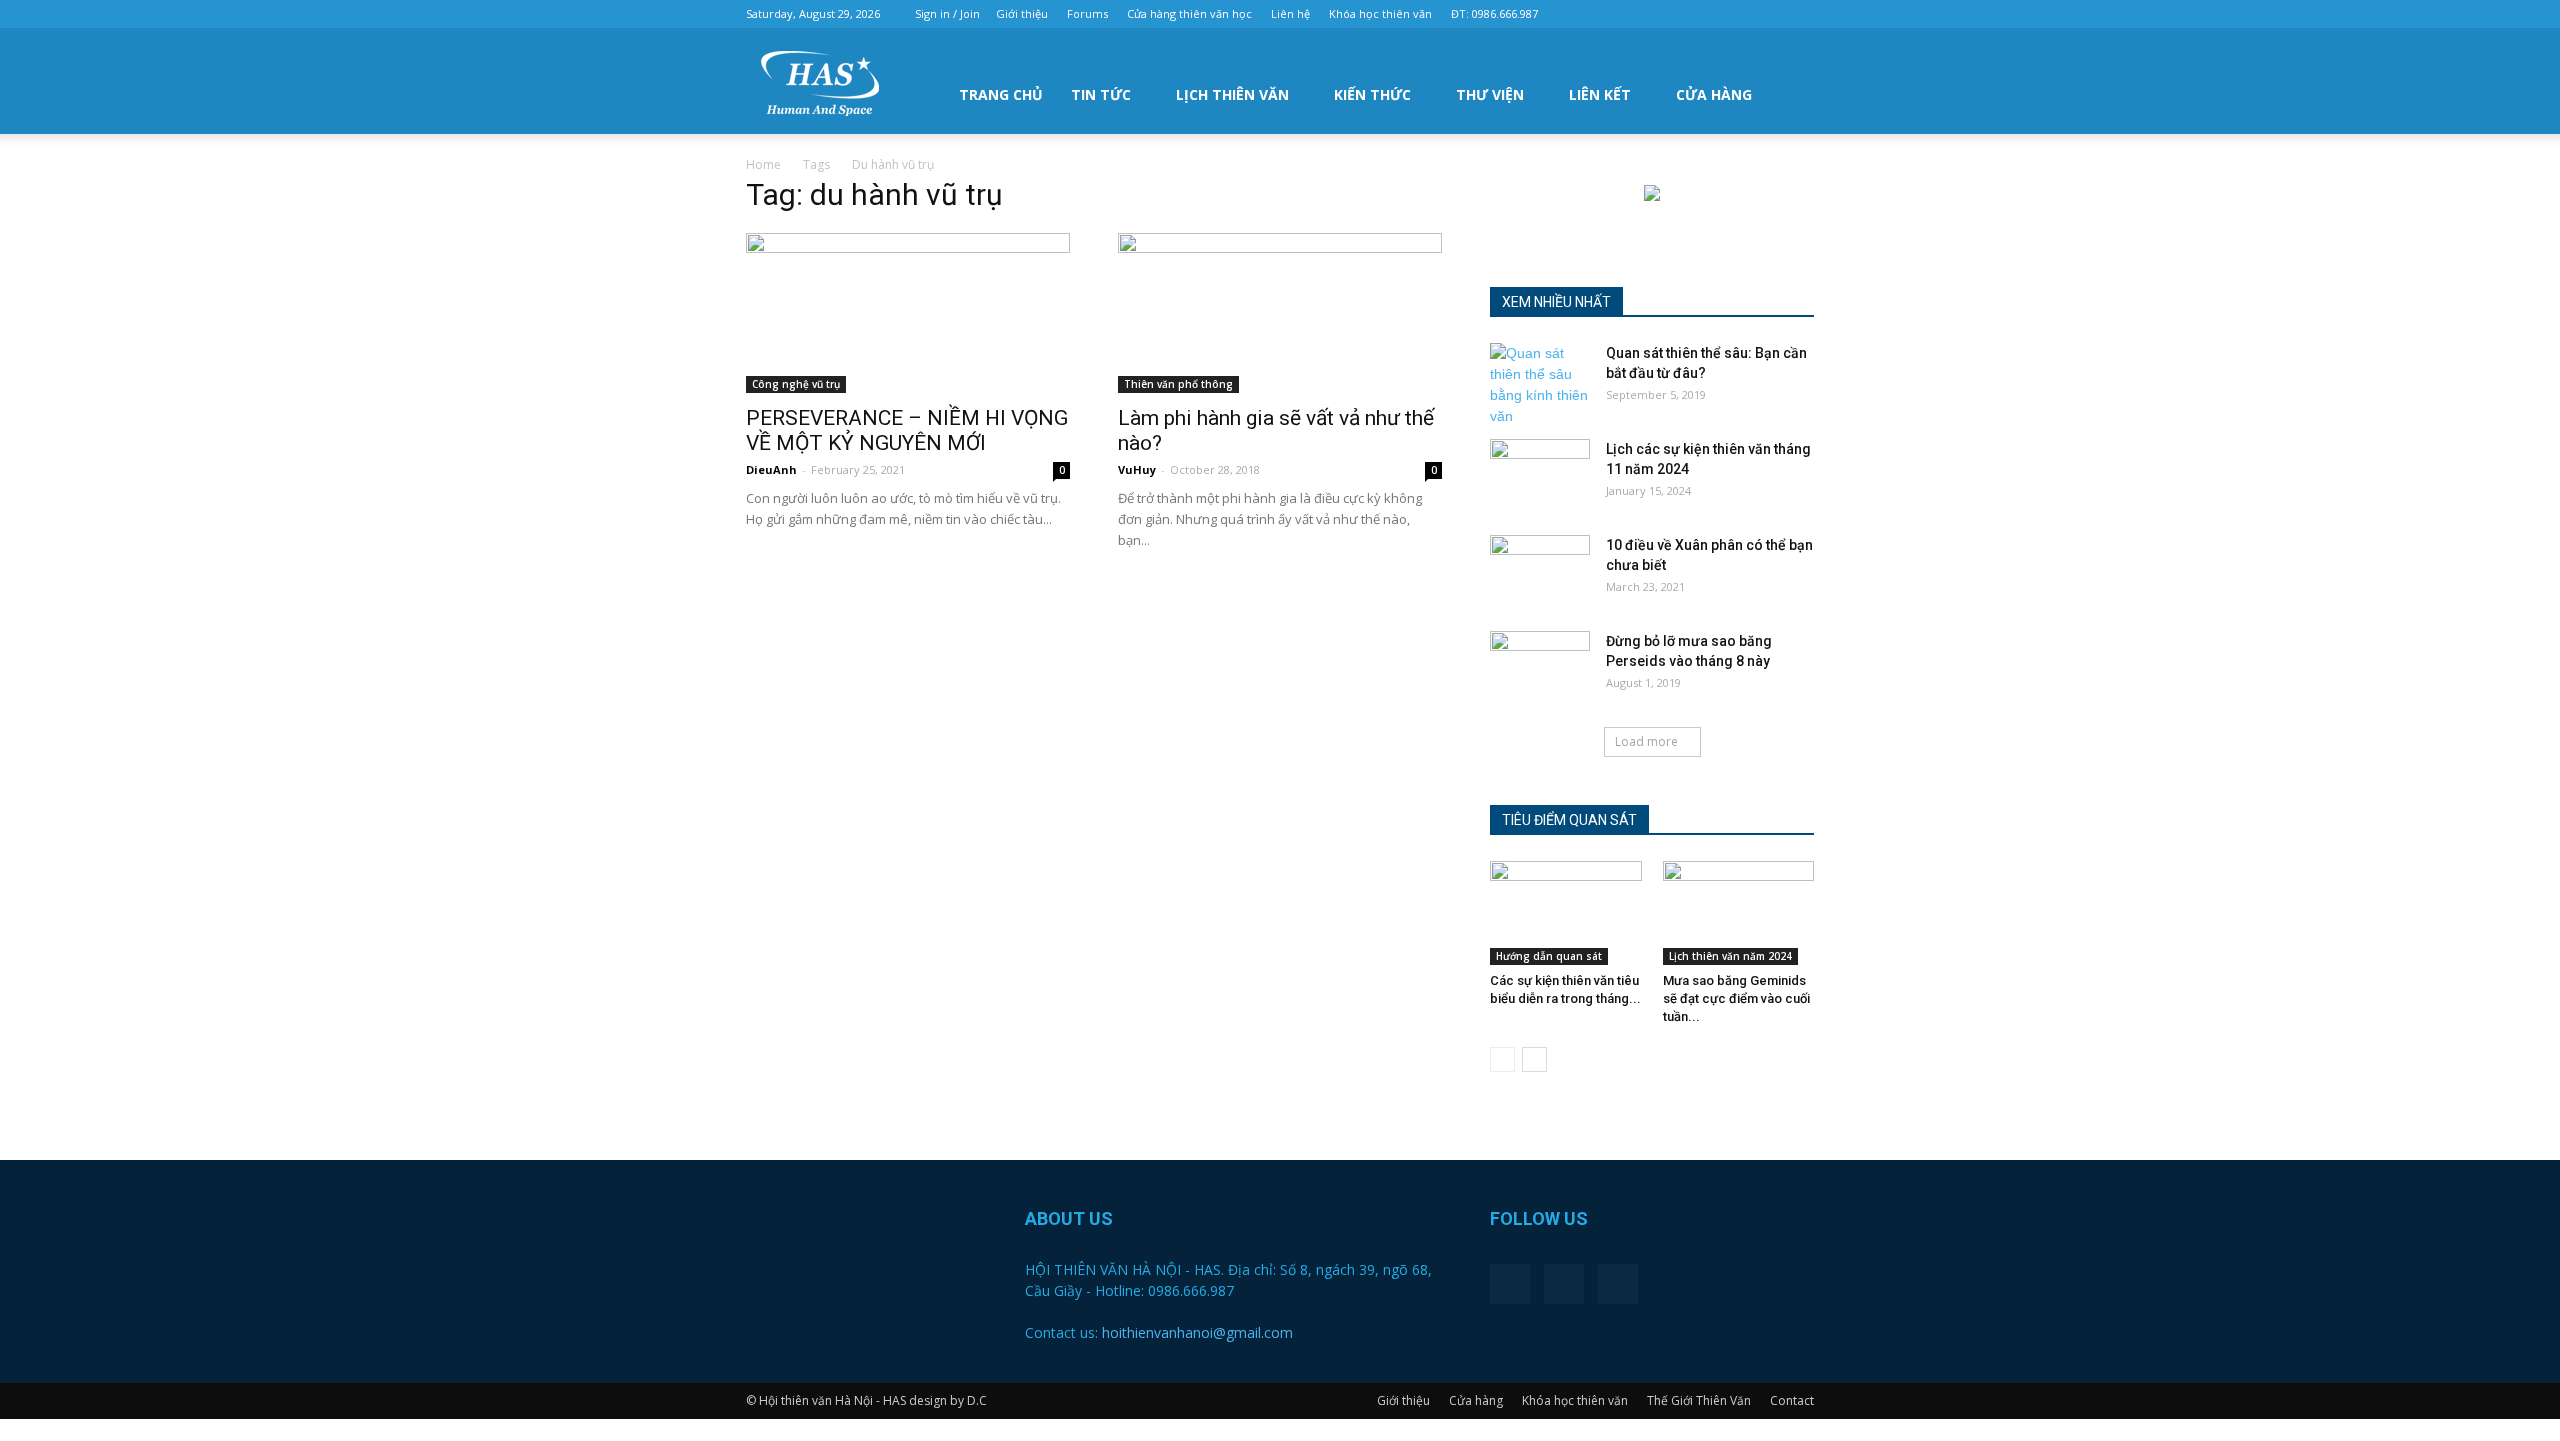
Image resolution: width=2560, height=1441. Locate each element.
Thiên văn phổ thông (1178, 384)
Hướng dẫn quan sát (1549, 956)
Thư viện (1490, 94)
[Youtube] (1799, 14)
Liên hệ (1290, 13)
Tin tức (1101, 94)
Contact (1792, 1400)
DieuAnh (771, 469)
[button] (1790, 93)
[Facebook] (1733, 14)
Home (763, 164)
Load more (1646, 741)
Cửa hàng (1714, 94)
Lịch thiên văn (1232, 94)
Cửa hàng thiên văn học (1189, 13)
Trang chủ (1001, 94)
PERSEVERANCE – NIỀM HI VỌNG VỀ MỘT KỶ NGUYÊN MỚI (907, 430)
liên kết (1600, 94)
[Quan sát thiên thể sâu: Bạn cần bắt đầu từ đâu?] (1540, 385)
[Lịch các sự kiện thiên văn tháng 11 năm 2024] (1540, 474)
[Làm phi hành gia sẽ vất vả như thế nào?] (1280, 313)
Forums (1087, 13)
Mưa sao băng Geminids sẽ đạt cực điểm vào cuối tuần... (1736, 998)
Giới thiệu (1022, 13)
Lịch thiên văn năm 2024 (1730, 956)
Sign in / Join (947, 13)
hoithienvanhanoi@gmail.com (1197, 1332)
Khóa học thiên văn (1380, 13)
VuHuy (1137, 469)
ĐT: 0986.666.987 (1494, 13)
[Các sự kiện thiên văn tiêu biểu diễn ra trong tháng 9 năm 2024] (1566, 913)
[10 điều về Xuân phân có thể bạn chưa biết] (1540, 570)
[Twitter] (1766, 14)
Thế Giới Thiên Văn (1699, 1400)
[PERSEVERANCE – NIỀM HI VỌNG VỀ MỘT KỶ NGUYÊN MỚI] (908, 313)
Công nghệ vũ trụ (796, 384)
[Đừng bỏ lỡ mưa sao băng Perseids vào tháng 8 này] (1540, 666)
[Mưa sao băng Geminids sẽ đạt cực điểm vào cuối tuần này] (1739, 913)
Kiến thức (1372, 94)
